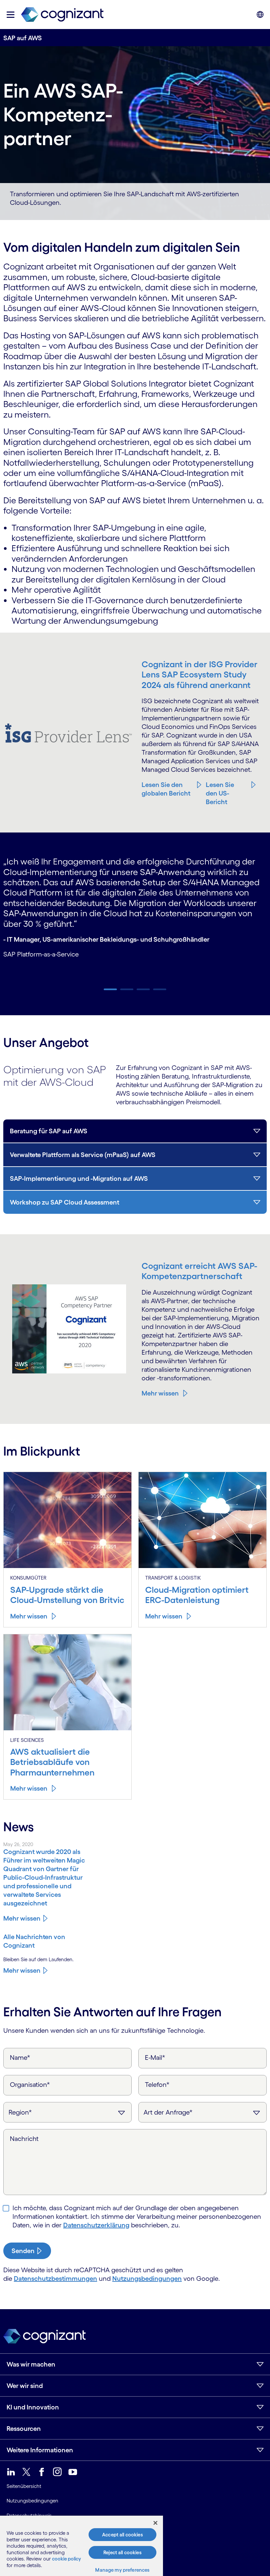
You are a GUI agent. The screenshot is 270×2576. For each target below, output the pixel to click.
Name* (20, 2058)
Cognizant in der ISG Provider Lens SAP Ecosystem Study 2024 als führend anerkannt (200, 675)
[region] (81, 2546)
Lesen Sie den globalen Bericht (166, 789)
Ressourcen (24, 2429)
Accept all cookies (122, 2535)
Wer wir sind (25, 2386)
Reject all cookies (122, 2552)
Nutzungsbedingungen (147, 2278)
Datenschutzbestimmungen (55, 2278)
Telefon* (157, 2085)
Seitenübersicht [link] (24, 2486)
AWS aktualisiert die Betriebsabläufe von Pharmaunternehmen (52, 1762)
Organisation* (30, 2085)
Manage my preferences (122, 2570)
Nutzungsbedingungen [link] (32, 2501)
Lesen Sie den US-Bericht (220, 793)
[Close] (155, 2523)
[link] (62, 15)
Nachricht (24, 2139)
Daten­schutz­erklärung (96, 2225)
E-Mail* (155, 2058)
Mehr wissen (160, 1393)
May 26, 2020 (18, 1844)
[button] (11, 15)
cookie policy (67, 2559)
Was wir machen (31, 2364)
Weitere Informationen (40, 2450)
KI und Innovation (33, 2407)
